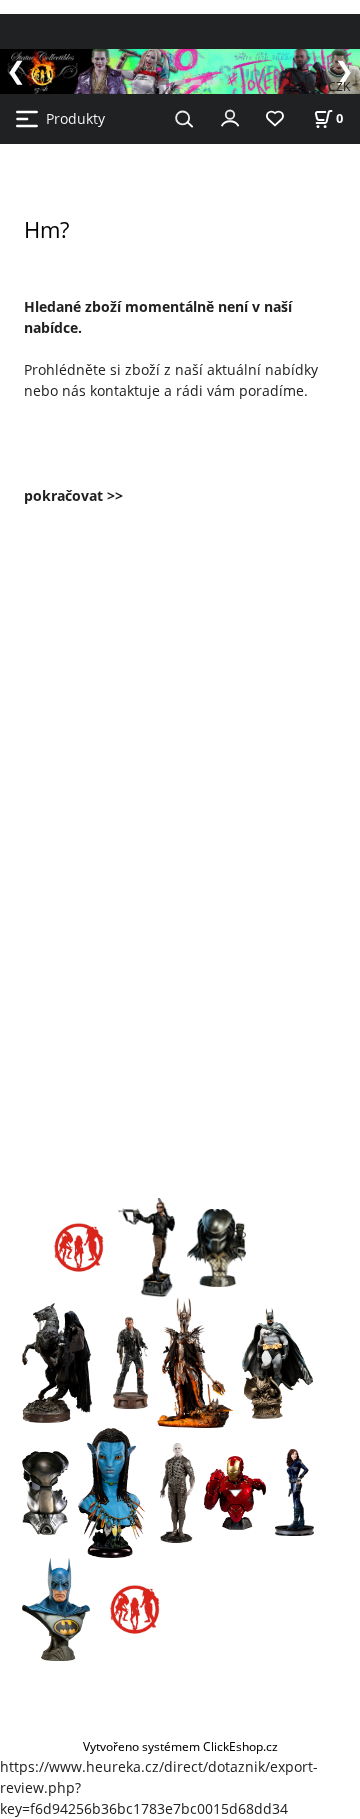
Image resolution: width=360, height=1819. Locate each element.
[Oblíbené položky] (275, 119)
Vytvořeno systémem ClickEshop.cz (180, 1746)
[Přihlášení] (230, 117)
